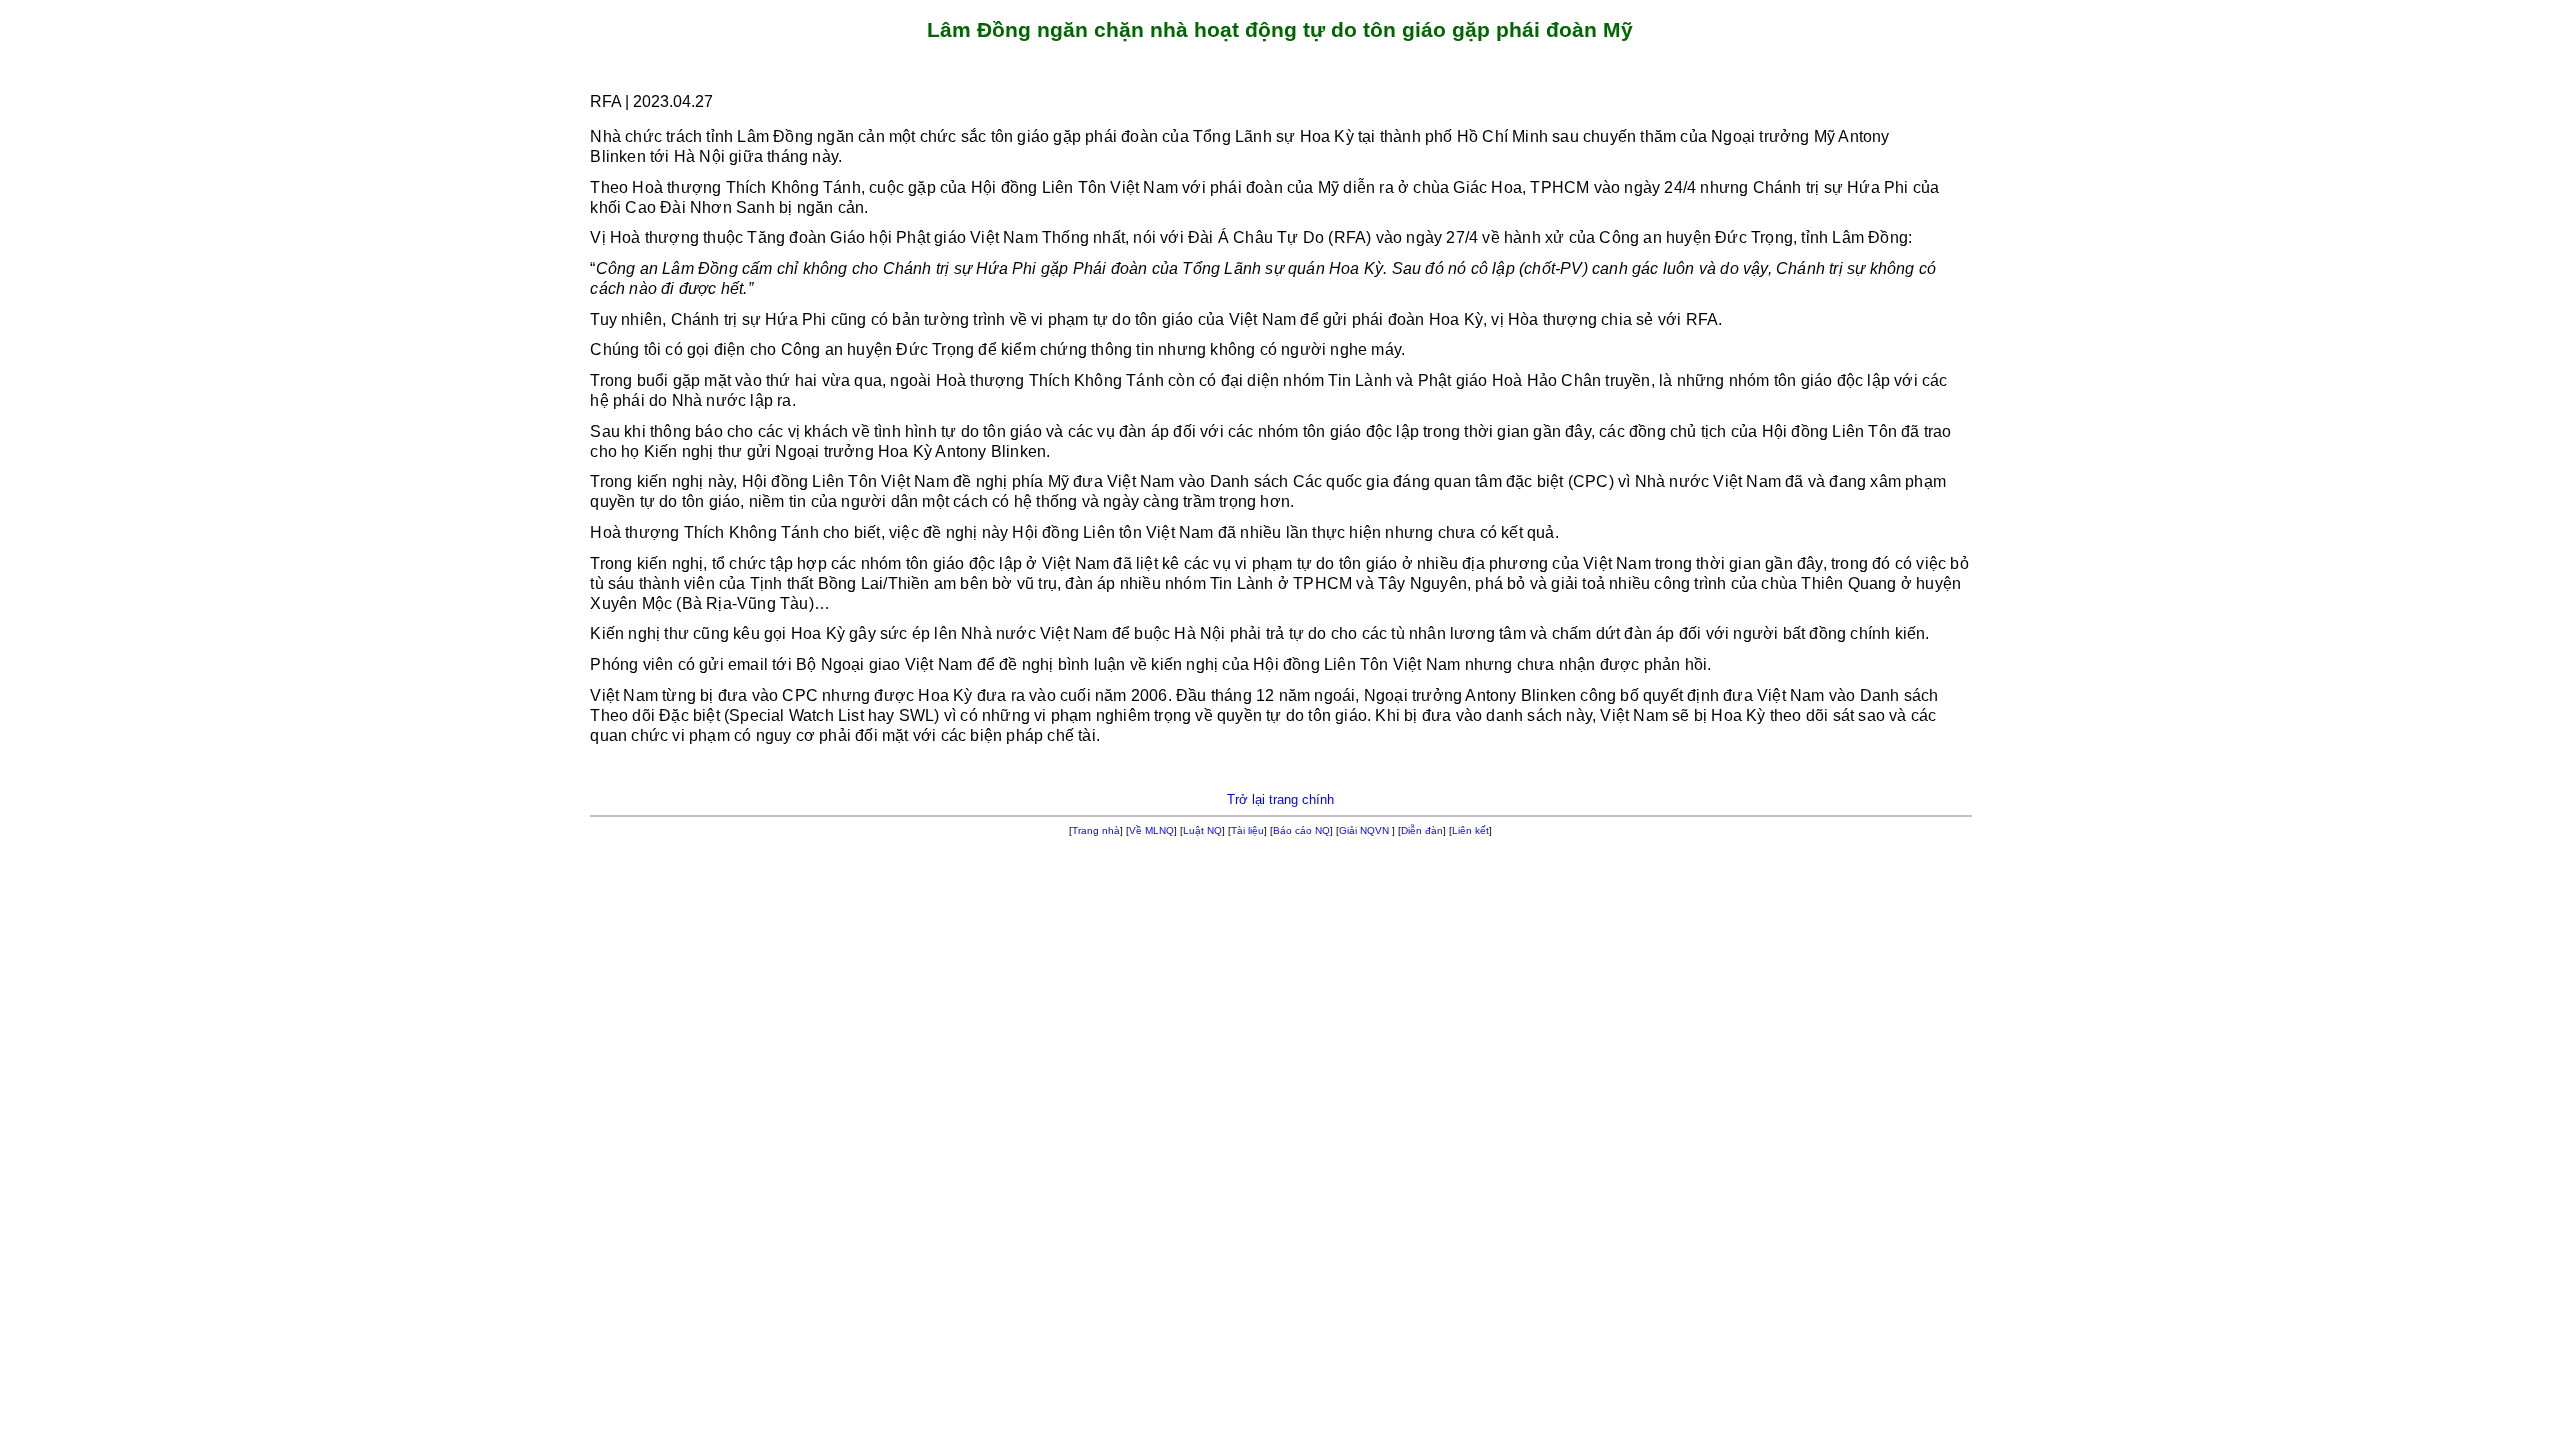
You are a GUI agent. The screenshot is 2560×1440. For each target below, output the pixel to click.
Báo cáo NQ (1301, 830)
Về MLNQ (1151, 830)
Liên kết (1470, 830)
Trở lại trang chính (1280, 799)
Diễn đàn (1422, 830)
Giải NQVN (1364, 830)
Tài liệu (1247, 830)
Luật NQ (1202, 830)
